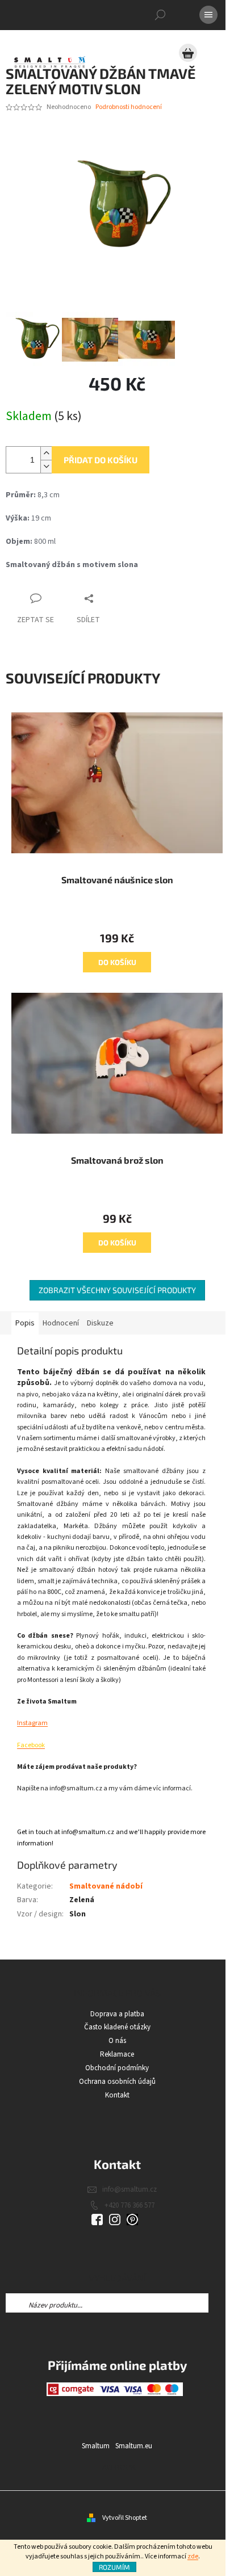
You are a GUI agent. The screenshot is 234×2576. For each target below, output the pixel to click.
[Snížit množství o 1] (46, 466)
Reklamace (117, 2054)
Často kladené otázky (117, 2027)
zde (193, 2556)
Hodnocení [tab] (61, 1323)
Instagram (32, 1723)
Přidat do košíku (101, 460)
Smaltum (96, 2446)
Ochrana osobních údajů (117, 2082)
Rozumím (114, 2567)
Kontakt (117, 2095)
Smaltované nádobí (106, 1886)
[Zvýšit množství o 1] (46, 453)
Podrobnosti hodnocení (129, 107)
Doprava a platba (117, 2014)
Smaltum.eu (134, 2446)
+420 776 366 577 (129, 2205)
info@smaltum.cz (129, 2189)
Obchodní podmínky (117, 2068)
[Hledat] (160, 15)
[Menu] (208, 15)
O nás (117, 2041)
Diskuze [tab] (100, 1323)
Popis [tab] (25, 1323)
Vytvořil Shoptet (125, 2518)
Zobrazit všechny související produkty (117, 1290)
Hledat (218, 2303)
